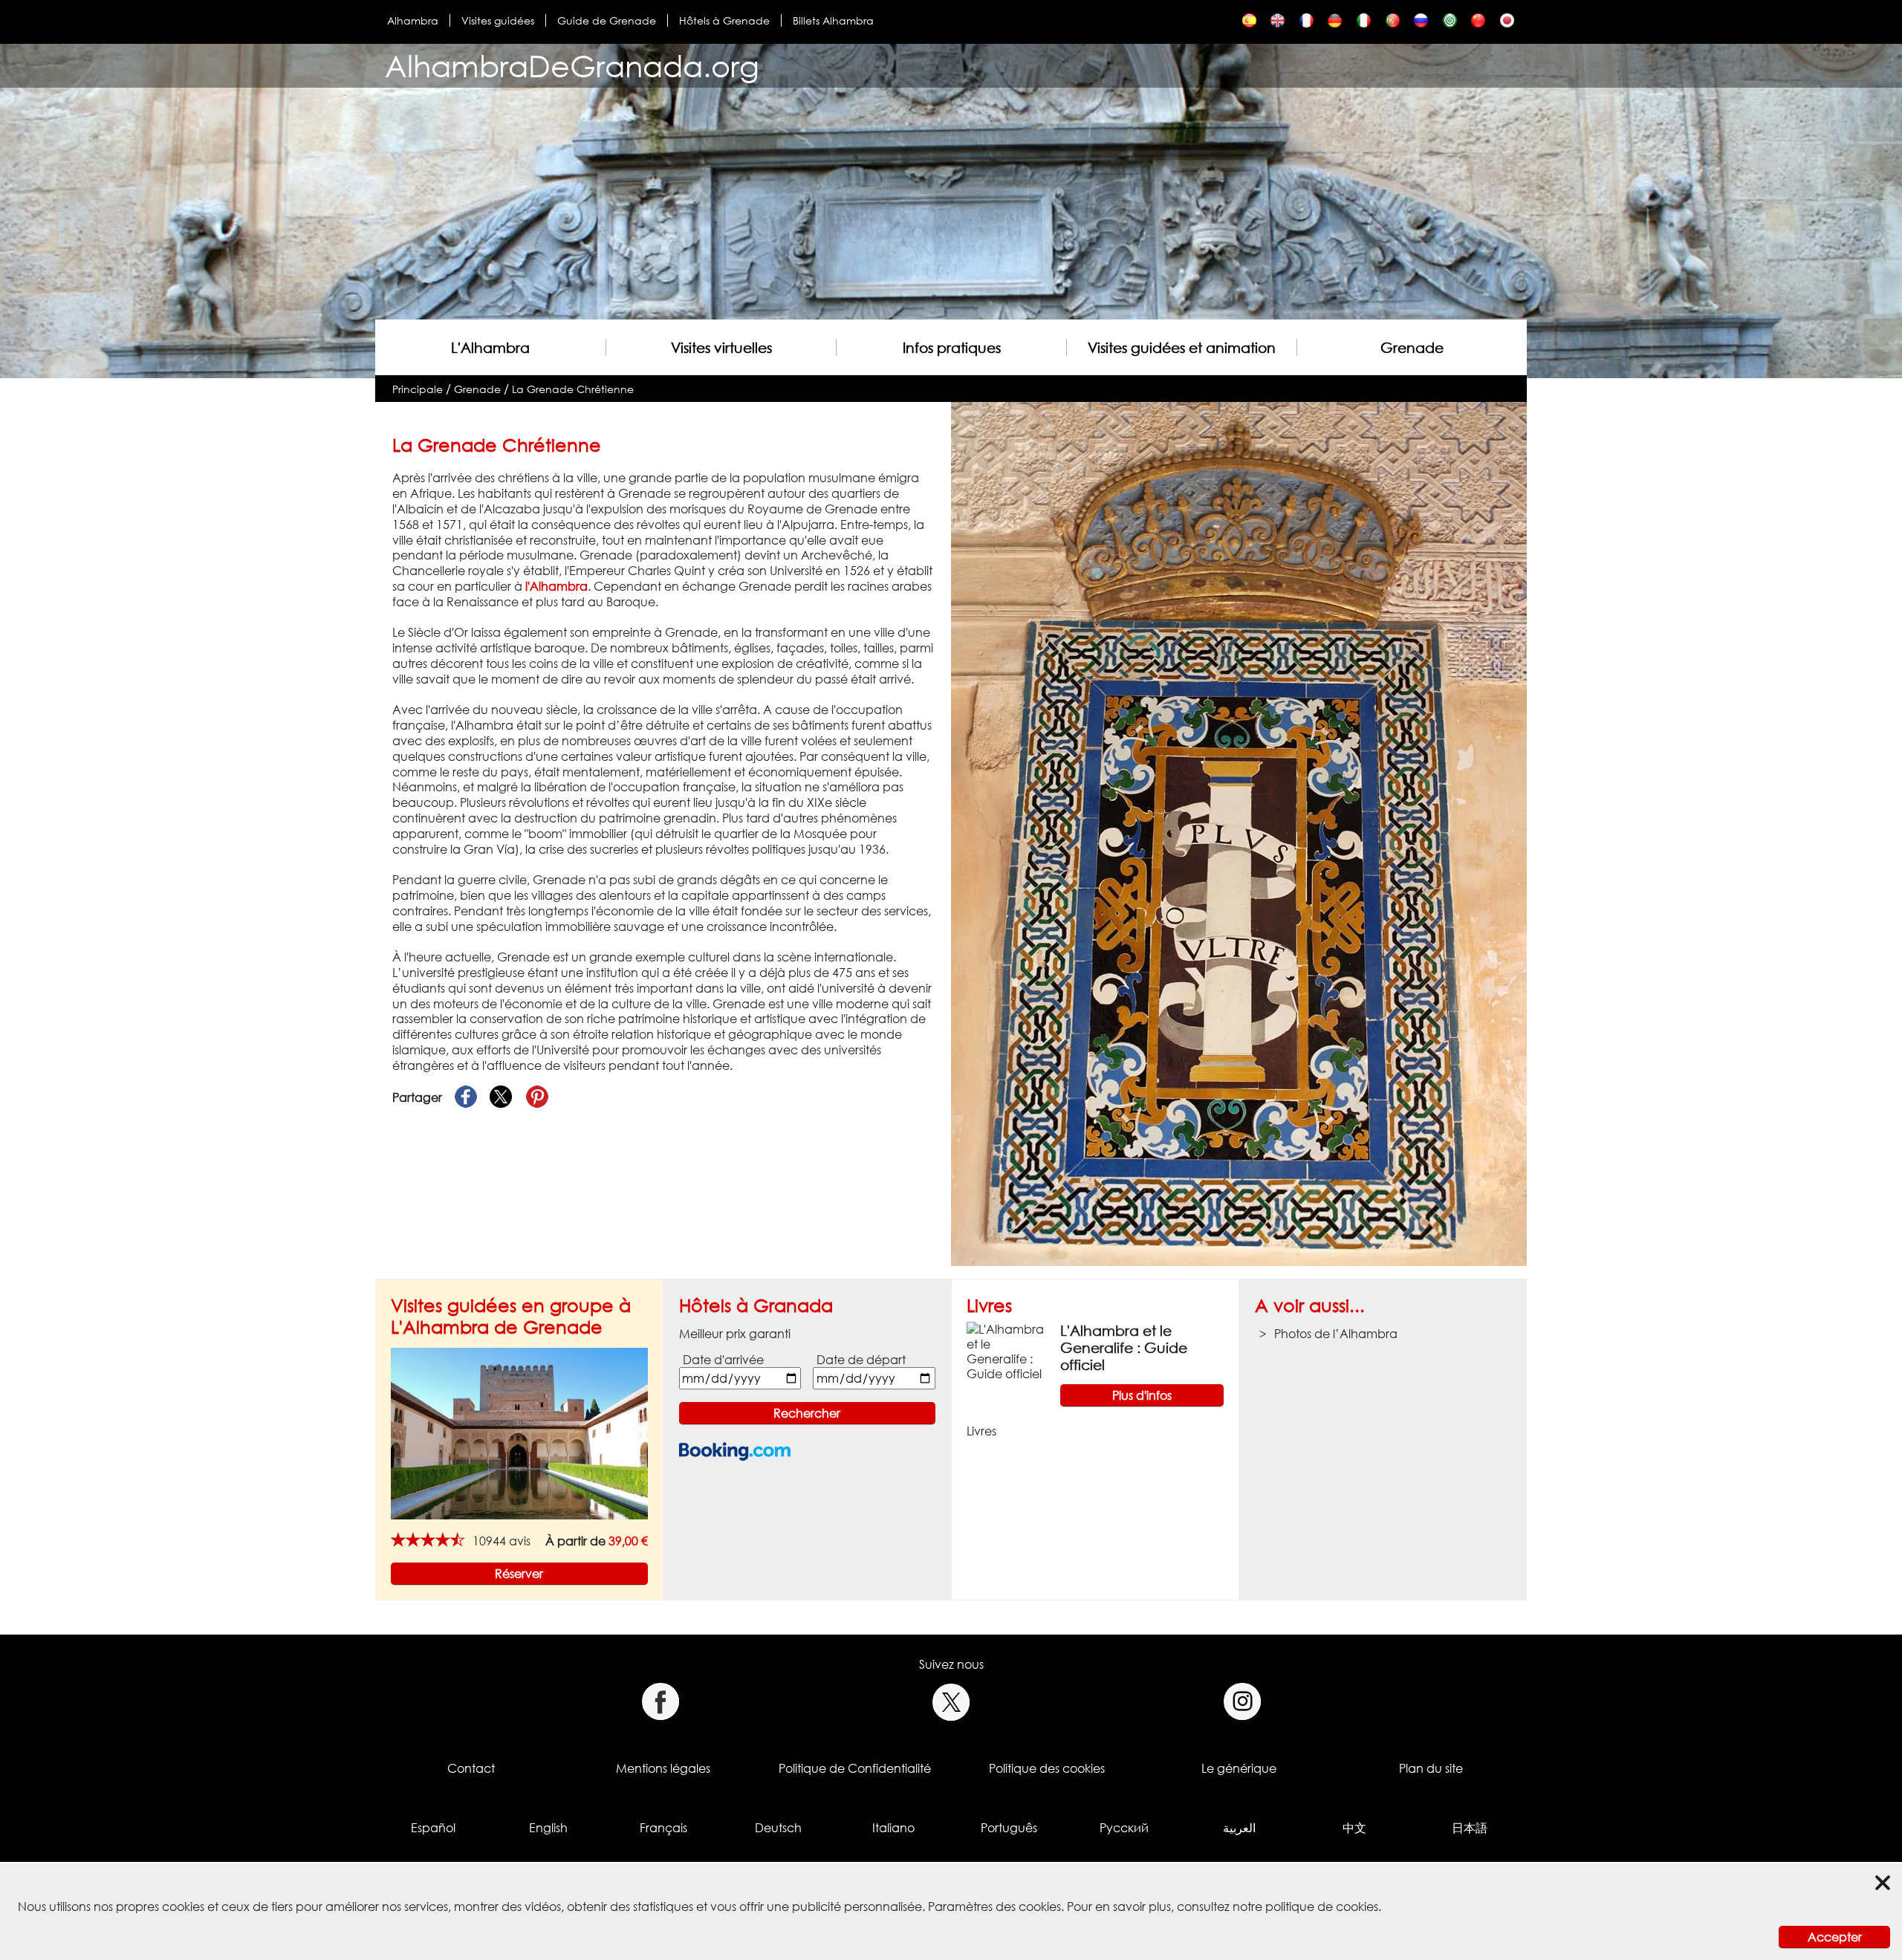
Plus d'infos (1142, 1395)
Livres (989, 1305)
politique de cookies (1322, 1907)
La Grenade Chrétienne (573, 389)
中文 (1354, 1828)
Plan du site (1431, 1768)
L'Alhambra (490, 347)
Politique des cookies (1047, 1768)
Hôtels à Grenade (724, 20)
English (548, 1828)
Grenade (1412, 347)
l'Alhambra (556, 586)
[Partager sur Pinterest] (537, 1097)
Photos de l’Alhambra (1336, 1334)
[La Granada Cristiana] (1249, 24)
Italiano (893, 1828)
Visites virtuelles (721, 347)
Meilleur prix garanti (735, 1334)
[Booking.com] (735, 1451)
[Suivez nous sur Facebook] (660, 1702)
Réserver (519, 1574)
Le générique (1239, 1768)
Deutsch (778, 1828)
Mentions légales (663, 1768)
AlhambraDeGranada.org (572, 66)
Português (1009, 1828)
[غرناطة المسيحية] (1450, 24)
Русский (1124, 1828)
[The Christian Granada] (1278, 24)
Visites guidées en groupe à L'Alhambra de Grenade (511, 1316)
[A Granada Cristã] (1393, 24)
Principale (418, 389)
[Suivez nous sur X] (951, 1702)
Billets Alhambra (833, 20)
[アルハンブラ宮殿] (1507, 24)
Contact (471, 1768)
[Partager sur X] (502, 1097)
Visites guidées (498, 20)
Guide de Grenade (607, 20)
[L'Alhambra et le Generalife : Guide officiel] (1007, 1351)
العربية (1239, 1828)
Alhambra (413, 20)
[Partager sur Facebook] (466, 1097)
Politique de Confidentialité (855, 1768)
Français (663, 1828)
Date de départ (861, 1360)
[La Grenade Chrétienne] (1307, 24)
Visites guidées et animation (1182, 347)
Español (433, 1828)
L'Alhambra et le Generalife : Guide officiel (1124, 1347)
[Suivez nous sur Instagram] (1243, 1702)
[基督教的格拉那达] (1478, 24)
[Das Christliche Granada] (1335, 24)
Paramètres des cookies (994, 1907)
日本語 (1470, 1828)
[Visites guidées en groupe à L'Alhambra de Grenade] (519, 1432)
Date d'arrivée (723, 1360)
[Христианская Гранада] (1421, 24)
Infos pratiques (952, 347)
